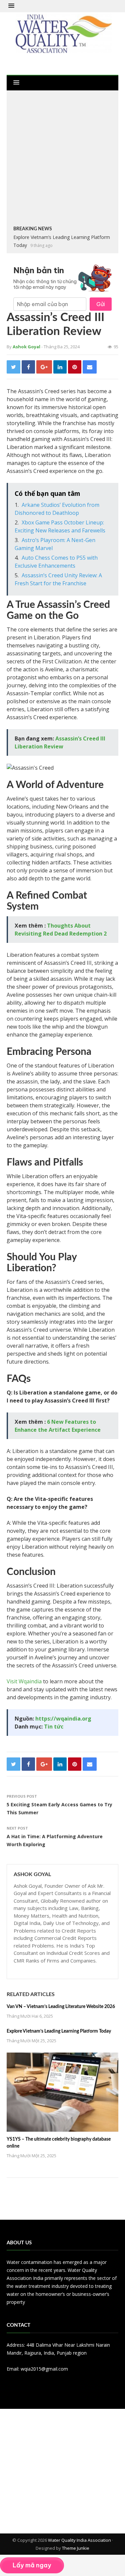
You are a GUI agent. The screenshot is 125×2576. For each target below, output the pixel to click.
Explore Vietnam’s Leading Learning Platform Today (59, 2031)
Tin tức (54, 1727)
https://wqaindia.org (63, 1719)
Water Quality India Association (79, 2540)
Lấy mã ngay (32, 2565)
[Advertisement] (62, 159)
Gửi (101, 304)
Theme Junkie (76, 2548)
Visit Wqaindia (24, 1681)
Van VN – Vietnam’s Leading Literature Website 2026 (61, 2007)
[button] (11, 6)
